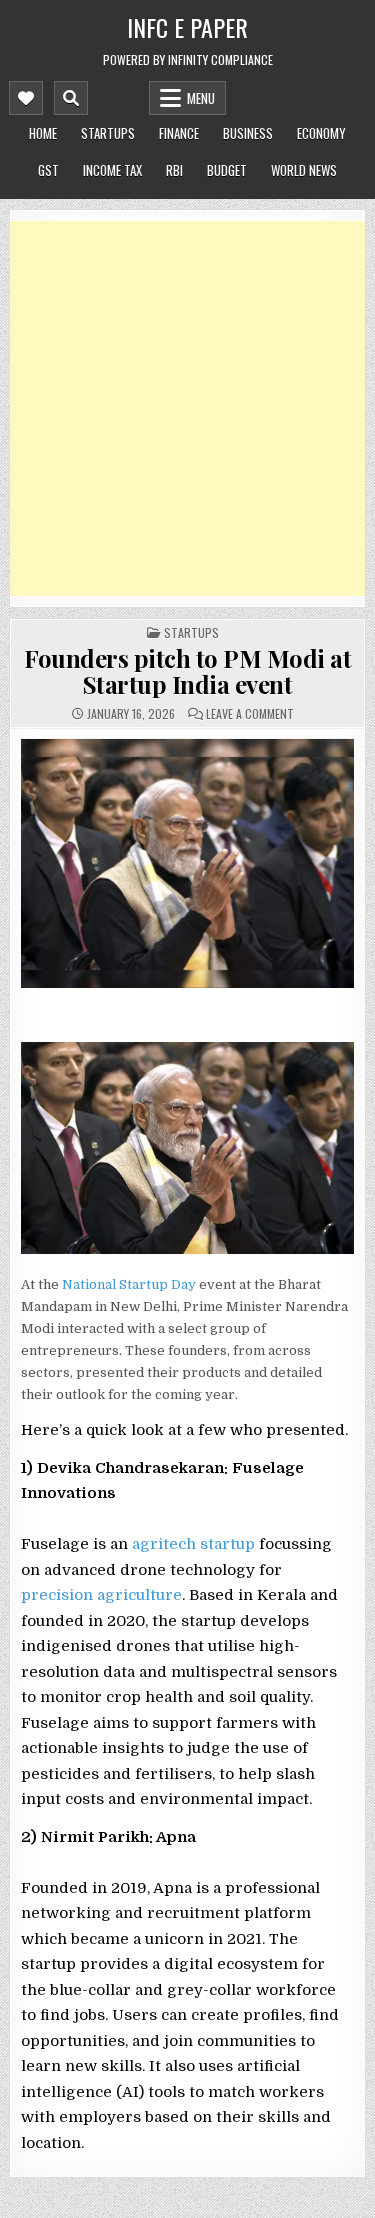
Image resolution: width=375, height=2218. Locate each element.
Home (43, 133)
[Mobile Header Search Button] (71, 98)
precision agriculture (101, 1595)
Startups (108, 133)
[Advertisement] (187, 408)
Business (248, 133)
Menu (201, 98)
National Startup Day (129, 1284)
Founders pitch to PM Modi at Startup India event (187, 671)
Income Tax (112, 170)
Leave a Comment (250, 714)
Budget (227, 170)
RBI (174, 170)
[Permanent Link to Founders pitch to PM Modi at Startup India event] (187, 863)
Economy (321, 133)
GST (48, 170)
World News (304, 170)
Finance (179, 133)
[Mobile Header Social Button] (26, 98)
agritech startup (193, 1544)
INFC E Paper (187, 27)
